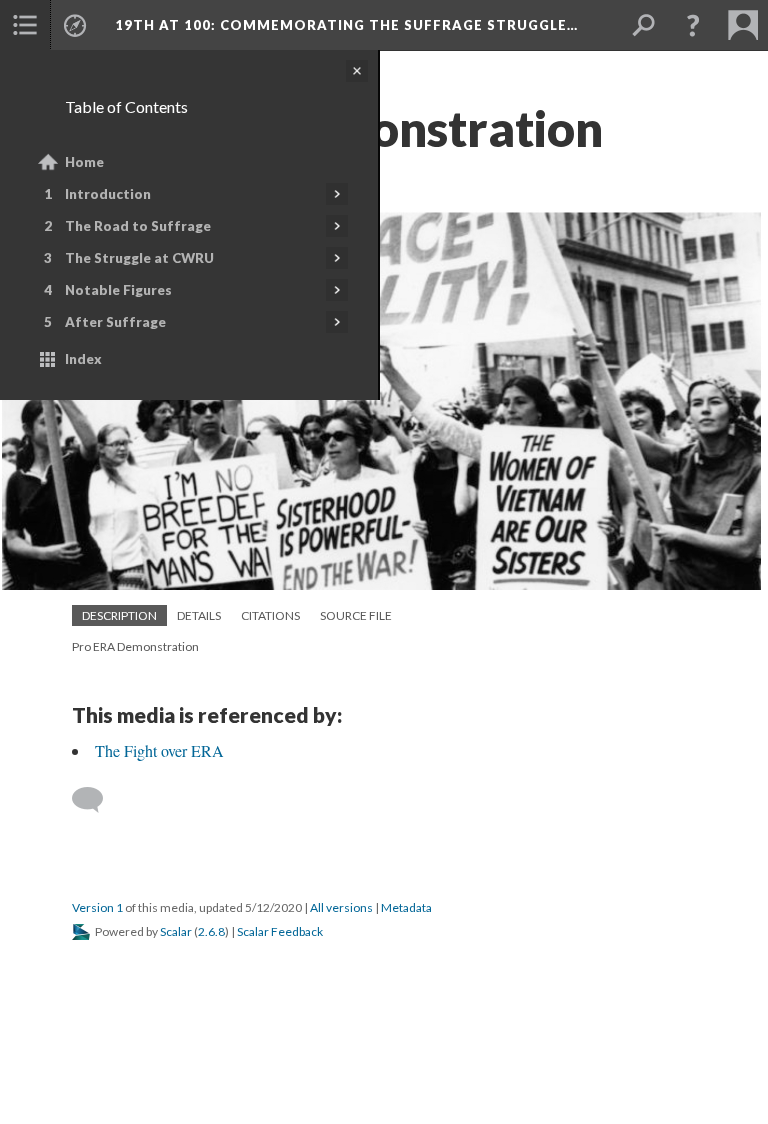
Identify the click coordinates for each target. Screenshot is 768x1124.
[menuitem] (25, 25)
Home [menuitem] (84, 162)
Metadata (406, 907)
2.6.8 (211, 931)
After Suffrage (115, 322)
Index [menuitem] (83, 359)
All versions (341, 907)
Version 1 (97, 907)
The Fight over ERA (159, 750)
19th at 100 (346, 25)
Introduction (108, 194)
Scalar (176, 931)
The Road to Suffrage (138, 226)
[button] (693, 25)
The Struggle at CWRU (139, 258)
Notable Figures (118, 290)
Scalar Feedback (280, 931)
